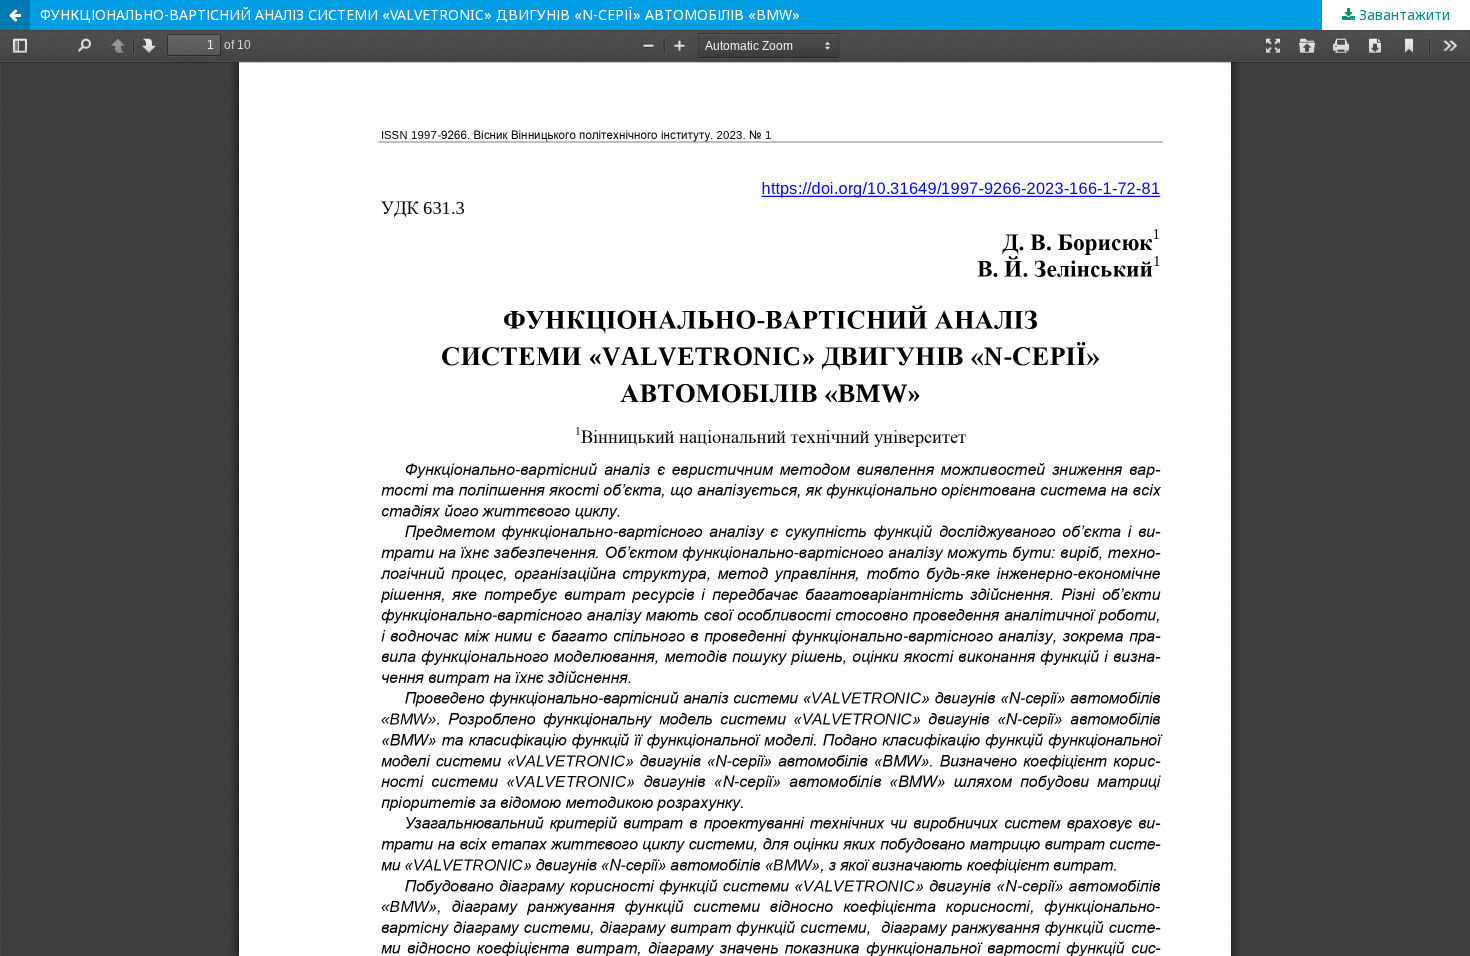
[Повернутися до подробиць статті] (15, 15)
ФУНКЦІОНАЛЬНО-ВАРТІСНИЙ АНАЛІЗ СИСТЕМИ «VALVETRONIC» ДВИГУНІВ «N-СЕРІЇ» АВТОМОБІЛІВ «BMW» (420, 14)
